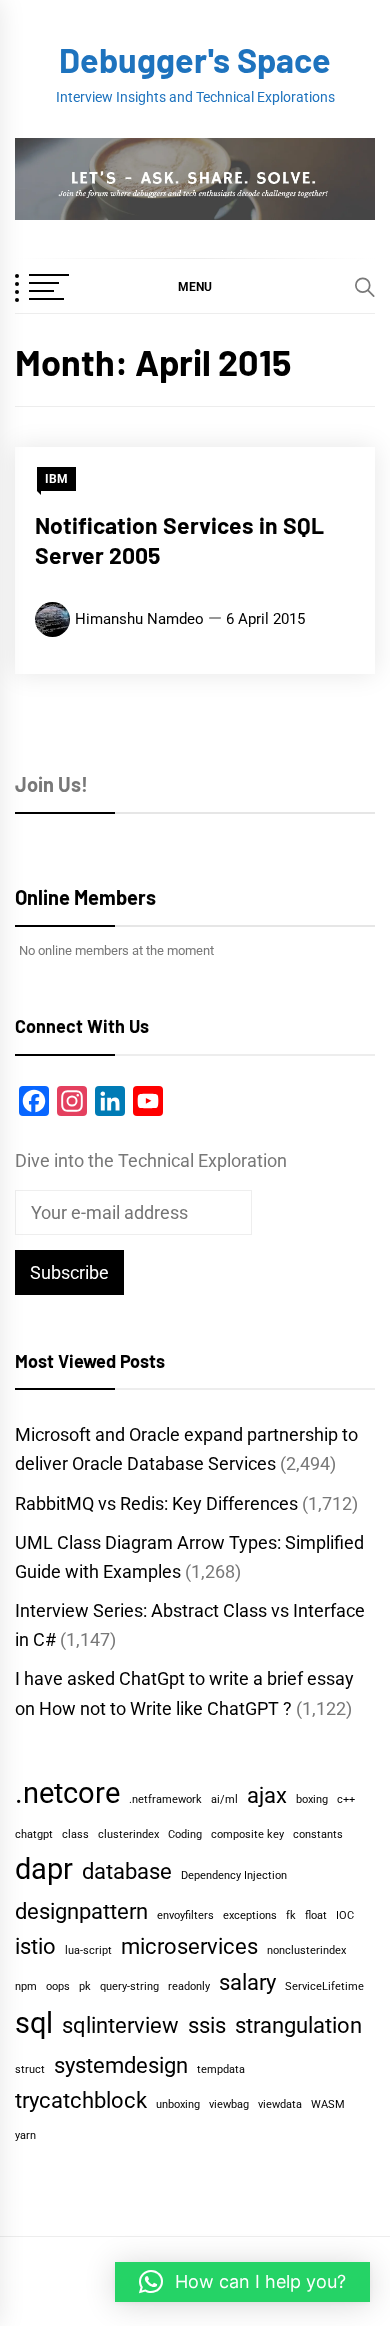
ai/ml (224, 1799)
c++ (346, 1799)
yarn (25, 2135)
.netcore (67, 1793)
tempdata (221, 2069)
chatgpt (34, 1834)
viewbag (229, 2104)
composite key (247, 1834)
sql (34, 2023)
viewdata (280, 2104)
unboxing (178, 2104)
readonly (189, 1986)
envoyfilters (185, 1915)
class (75, 1834)
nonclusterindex (306, 1950)
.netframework (165, 1799)
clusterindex (128, 1834)
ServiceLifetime (324, 1986)
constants (318, 1834)
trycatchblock (81, 2100)
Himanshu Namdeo (139, 619)
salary (247, 1982)
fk (291, 1915)
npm (26, 1986)
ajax (267, 1795)
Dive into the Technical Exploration (151, 1160)
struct (30, 2069)
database (127, 1871)
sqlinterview (120, 2025)
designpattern (81, 1911)
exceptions (250, 1915)
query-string (129, 1986)
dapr (44, 1869)
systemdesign (121, 2065)
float (316, 1915)
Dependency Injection (234, 1875)
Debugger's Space (195, 59)
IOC (345, 1915)
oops (58, 1986)
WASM (328, 2104)
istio (35, 1946)
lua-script (88, 1950)
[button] (195, 286)
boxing (312, 1799)
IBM (56, 479)
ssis (207, 2025)
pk (85, 1986)
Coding (185, 1834)
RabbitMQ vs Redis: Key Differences (156, 1503)
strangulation (298, 2025)
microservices (189, 1946)
